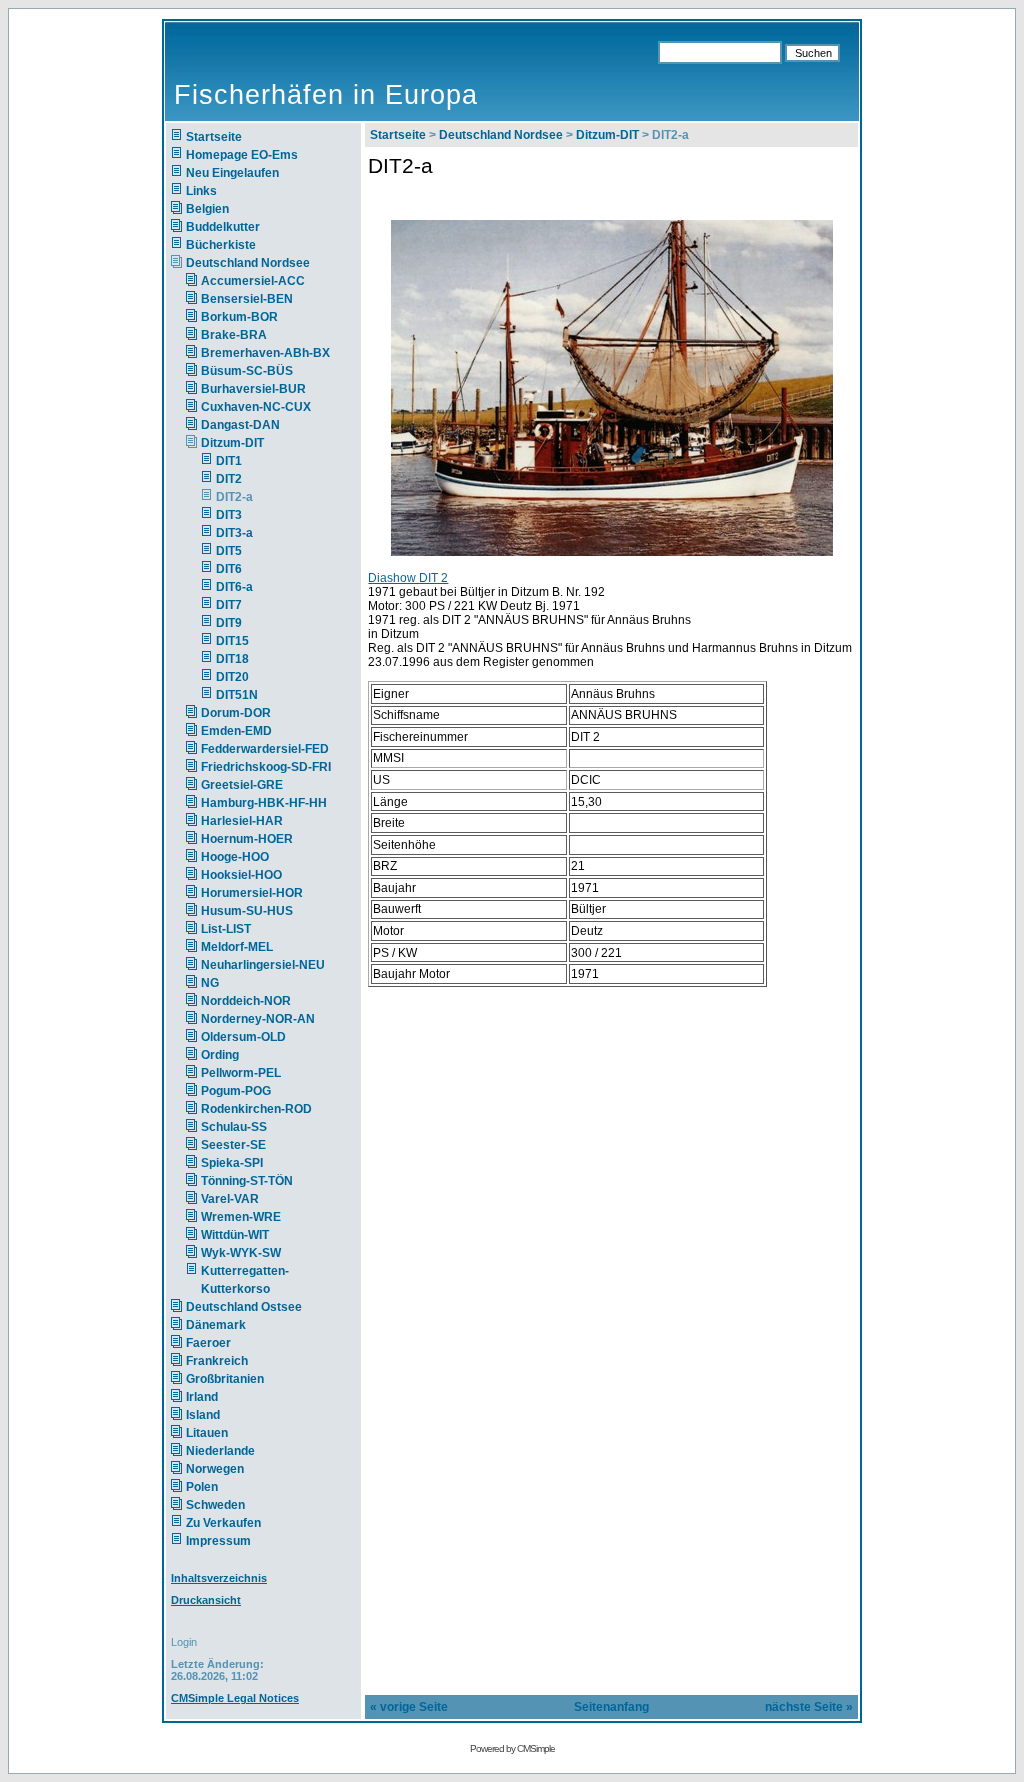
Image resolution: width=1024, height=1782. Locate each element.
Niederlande (232, 1451)
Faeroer (208, 1343)
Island (203, 1415)
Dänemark (216, 1325)
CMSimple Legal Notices (235, 1698)
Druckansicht (206, 1600)
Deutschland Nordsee (248, 263)
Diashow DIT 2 (408, 578)
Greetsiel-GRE (242, 785)
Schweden (215, 1505)
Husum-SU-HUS (247, 911)
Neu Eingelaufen (232, 173)
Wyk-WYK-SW (241, 1253)
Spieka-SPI (232, 1163)
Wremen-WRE (241, 1217)
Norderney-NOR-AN (258, 1019)
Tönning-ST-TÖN (247, 1181)
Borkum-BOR (239, 317)
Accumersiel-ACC (253, 281)
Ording (220, 1055)
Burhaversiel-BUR (253, 389)
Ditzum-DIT (232, 443)
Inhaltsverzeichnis (219, 1578)
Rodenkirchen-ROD (256, 1109)
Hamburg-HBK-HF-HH (264, 803)
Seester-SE (233, 1145)
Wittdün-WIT (235, 1235)
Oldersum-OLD (243, 1037)
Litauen (207, 1433)
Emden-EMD (236, 731)
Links (201, 191)
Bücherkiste (221, 245)
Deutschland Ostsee (244, 1307)
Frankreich (217, 1361)
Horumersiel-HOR (252, 893)
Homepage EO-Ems (242, 155)
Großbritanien (225, 1379)
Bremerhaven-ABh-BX (265, 353)
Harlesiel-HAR (242, 821)
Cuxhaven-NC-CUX (256, 407)
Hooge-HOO (235, 857)
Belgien (207, 209)
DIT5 (229, 551)
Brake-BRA (234, 335)
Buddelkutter (223, 227)
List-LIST (226, 929)
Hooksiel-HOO (241, 875)
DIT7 (229, 605)
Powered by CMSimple (512, 1748)
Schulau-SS (234, 1127)
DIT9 (229, 623)
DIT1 (229, 461)
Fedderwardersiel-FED (265, 749)
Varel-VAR (230, 1199)
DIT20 (232, 677)
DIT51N (237, 695)
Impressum (218, 1541)
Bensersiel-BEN (247, 299)
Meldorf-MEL (237, 947)
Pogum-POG (236, 1091)
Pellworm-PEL (241, 1073)
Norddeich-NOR (246, 1001)
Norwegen (215, 1469)
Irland (202, 1397)
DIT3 (229, 515)
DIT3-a (234, 533)
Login (184, 1642)
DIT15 (232, 641)
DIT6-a (234, 587)
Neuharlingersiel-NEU (263, 965)
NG (210, 983)
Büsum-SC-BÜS (247, 371)
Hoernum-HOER (247, 839)
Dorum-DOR (236, 713)
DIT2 (229, 479)
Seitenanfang (611, 1707)
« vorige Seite (409, 1707)
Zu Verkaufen (223, 1523)
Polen (202, 1487)
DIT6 (229, 569)
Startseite (214, 137)
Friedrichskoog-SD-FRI (266, 767)
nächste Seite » (809, 1707)
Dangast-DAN (240, 425)
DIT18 (232, 659)
